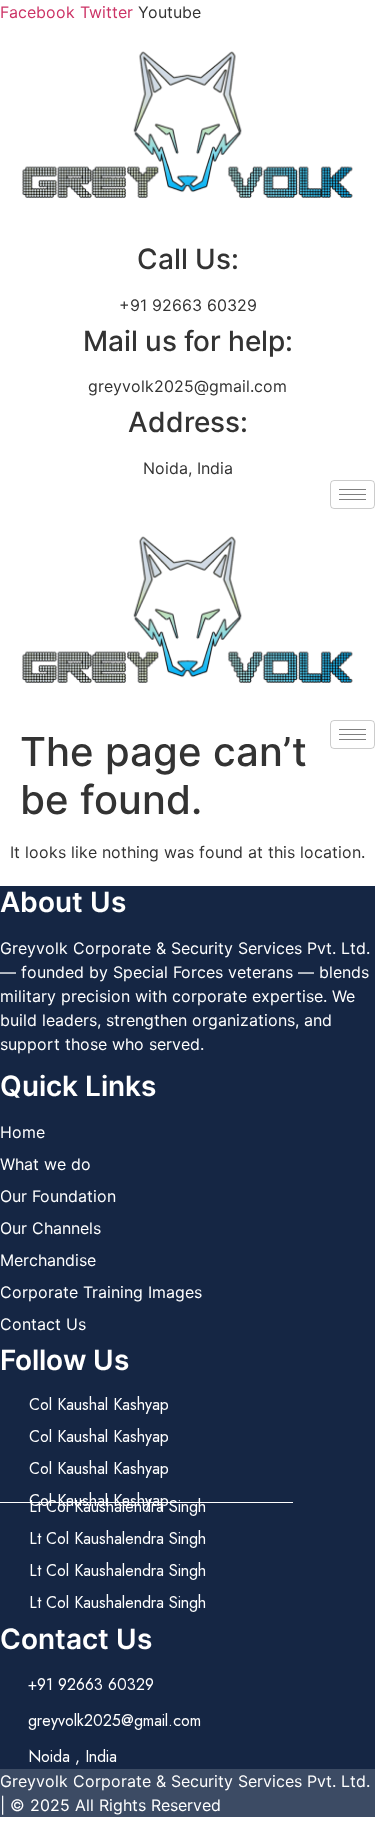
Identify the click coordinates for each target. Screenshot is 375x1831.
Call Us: (188, 259)
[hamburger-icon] (352, 494)
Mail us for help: (188, 341)
